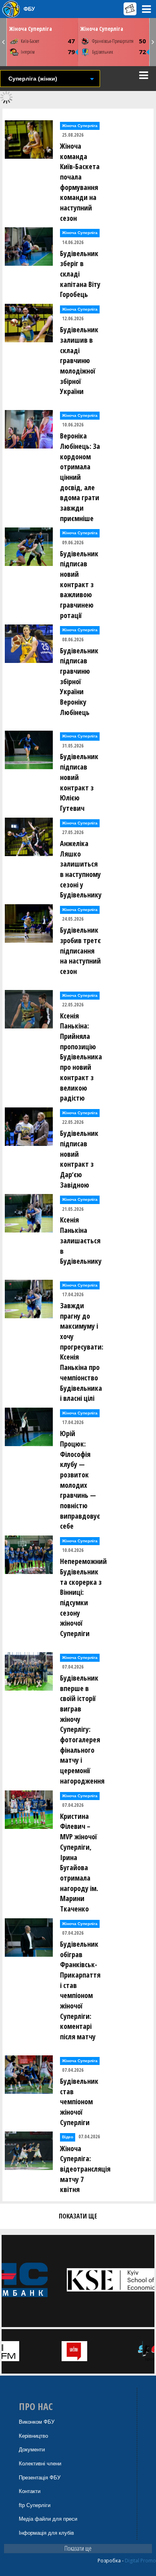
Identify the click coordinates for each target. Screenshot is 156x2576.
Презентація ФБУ (40, 2478)
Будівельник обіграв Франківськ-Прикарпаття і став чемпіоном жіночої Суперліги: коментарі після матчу (80, 1990)
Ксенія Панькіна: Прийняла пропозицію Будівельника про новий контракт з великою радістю (81, 1057)
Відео (68, 2137)
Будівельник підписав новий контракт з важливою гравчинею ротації (79, 584)
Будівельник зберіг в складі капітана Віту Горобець (80, 274)
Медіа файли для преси (48, 2519)
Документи (32, 2450)
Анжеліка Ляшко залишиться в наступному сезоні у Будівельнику (81, 869)
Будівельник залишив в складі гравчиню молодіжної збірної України (79, 360)
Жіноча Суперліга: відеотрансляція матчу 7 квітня (83, 2169)
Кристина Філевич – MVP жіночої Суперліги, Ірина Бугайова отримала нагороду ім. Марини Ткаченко (79, 1862)
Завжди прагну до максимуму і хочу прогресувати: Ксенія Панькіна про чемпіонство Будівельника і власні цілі (82, 1352)
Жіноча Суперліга (31, 29)
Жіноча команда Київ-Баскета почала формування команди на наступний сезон (80, 182)
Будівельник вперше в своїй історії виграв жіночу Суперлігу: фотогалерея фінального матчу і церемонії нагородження (82, 1729)
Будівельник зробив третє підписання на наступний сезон (80, 951)
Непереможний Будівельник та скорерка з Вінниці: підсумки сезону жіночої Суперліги (83, 1597)
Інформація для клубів (46, 2533)
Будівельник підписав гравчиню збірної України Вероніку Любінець (79, 681)
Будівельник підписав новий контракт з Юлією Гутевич (79, 782)
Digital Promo (140, 2561)
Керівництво (33, 2436)
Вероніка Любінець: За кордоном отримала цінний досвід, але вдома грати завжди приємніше (80, 477)
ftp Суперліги (35, 2505)
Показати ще (78, 2548)
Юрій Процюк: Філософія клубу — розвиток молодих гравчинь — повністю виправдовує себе (80, 1480)
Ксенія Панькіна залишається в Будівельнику (81, 1240)
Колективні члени (40, 2464)
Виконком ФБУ (37, 2422)
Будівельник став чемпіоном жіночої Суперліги (79, 2102)
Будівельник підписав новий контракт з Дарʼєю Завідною (79, 1159)
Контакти (30, 2491)
